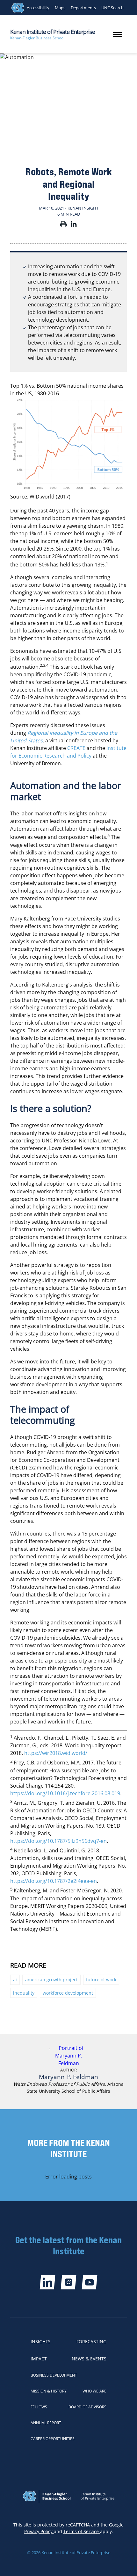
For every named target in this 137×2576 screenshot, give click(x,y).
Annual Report (46, 2423)
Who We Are (94, 2391)
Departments (83, 8)
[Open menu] (118, 34)
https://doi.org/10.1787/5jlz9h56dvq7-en (58, 1841)
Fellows (39, 2407)
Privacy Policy (39, 2531)
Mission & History (49, 2391)
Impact (39, 2359)
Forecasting (91, 2342)
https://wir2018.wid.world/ (56, 1753)
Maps (60, 8)
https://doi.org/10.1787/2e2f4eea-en (54, 1881)
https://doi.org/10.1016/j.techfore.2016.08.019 (65, 1793)
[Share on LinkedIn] (74, 225)
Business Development (54, 2375)
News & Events (89, 2359)
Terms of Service (82, 2531)
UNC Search (112, 8)
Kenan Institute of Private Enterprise (53, 32)
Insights (41, 2342)
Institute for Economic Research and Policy (68, 752)
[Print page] (63, 225)
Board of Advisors (87, 2407)
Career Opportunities (53, 2439)
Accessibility (38, 8)
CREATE (76, 748)
